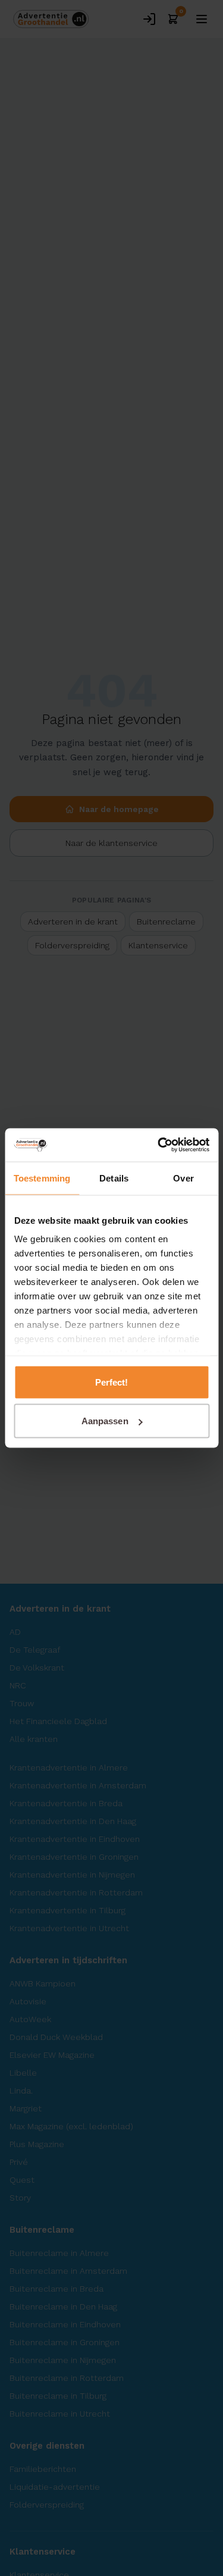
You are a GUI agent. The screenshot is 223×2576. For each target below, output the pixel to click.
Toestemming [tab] (42, 1178)
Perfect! (112, 1382)
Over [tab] (183, 1178)
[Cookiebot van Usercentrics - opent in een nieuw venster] (159, 1145)
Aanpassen (105, 1421)
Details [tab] (114, 1178)
